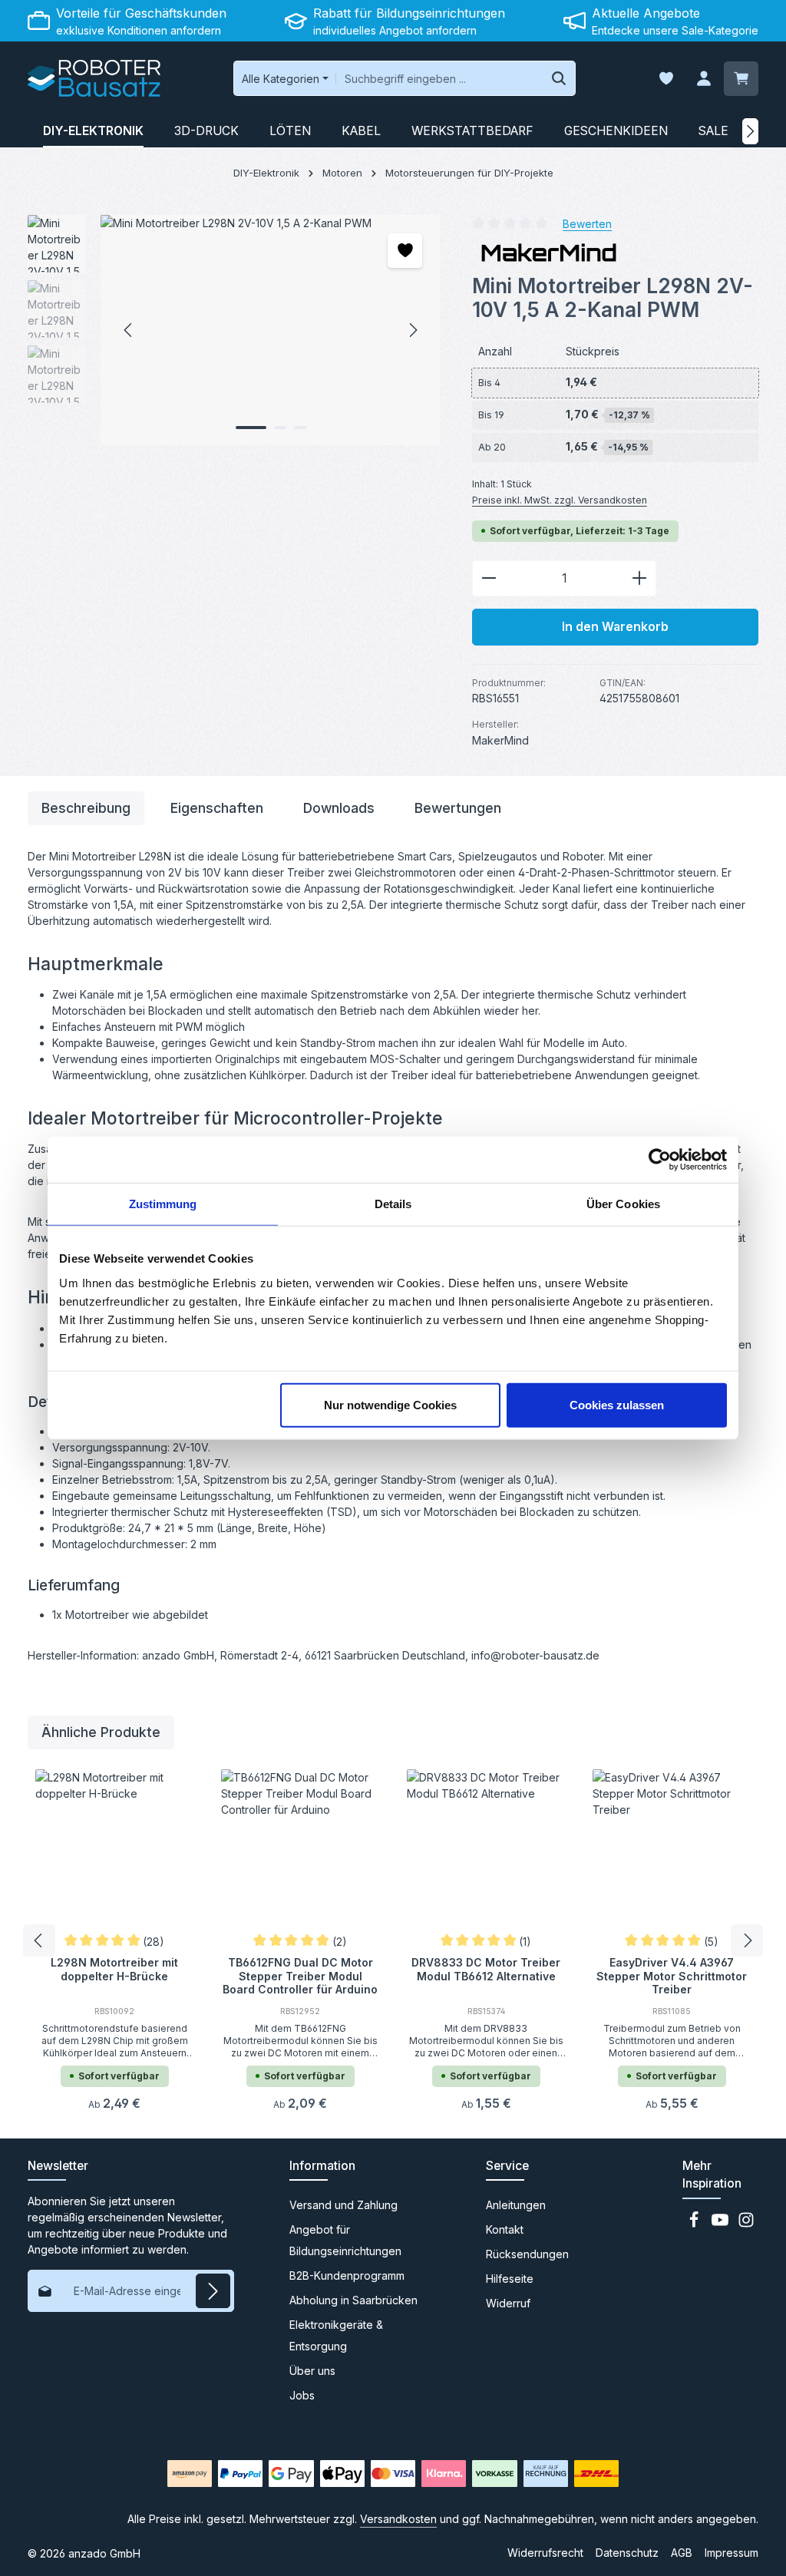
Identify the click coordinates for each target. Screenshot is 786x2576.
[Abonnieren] (213, 2291)
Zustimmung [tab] (163, 1204)
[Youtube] (722, 2224)
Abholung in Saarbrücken (353, 2300)
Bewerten (587, 223)
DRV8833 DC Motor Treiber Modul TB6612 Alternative (486, 1969)
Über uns (312, 2371)
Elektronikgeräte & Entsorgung (336, 2335)
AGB (682, 2553)
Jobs (302, 2395)
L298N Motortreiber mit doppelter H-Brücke (114, 1969)
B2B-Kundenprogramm (347, 2275)
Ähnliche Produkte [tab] (101, 1732)
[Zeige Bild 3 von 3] (300, 428)
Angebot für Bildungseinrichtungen (345, 2240)
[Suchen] (559, 78)
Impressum (732, 2553)
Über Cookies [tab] (623, 1204)
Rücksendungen (527, 2254)
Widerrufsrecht (545, 2553)
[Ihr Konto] (703, 79)
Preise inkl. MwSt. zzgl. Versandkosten (560, 500)
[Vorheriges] (129, 330)
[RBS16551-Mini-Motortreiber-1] (270, 330)
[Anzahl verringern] (489, 579)
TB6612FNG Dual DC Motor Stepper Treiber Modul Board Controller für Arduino (300, 1975)
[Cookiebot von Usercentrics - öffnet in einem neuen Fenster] (660, 1160)
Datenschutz (627, 2553)
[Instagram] (746, 2224)
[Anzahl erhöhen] (640, 579)
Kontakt (505, 2229)
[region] (234, 330)
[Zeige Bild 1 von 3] (251, 428)
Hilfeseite (510, 2279)
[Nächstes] (750, 131)
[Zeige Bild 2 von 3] (280, 428)
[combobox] (439, 78)
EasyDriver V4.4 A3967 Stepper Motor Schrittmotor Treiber (672, 1975)
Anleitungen (516, 2205)
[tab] (86, 808)
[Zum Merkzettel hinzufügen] (405, 251)
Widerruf (508, 2303)
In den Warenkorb (615, 627)
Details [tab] (393, 1204)
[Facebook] (695, 2224)
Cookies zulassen (617, 1404)
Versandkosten (398, 2519)
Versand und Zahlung (343, 2205)
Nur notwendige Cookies (390, 1404)
